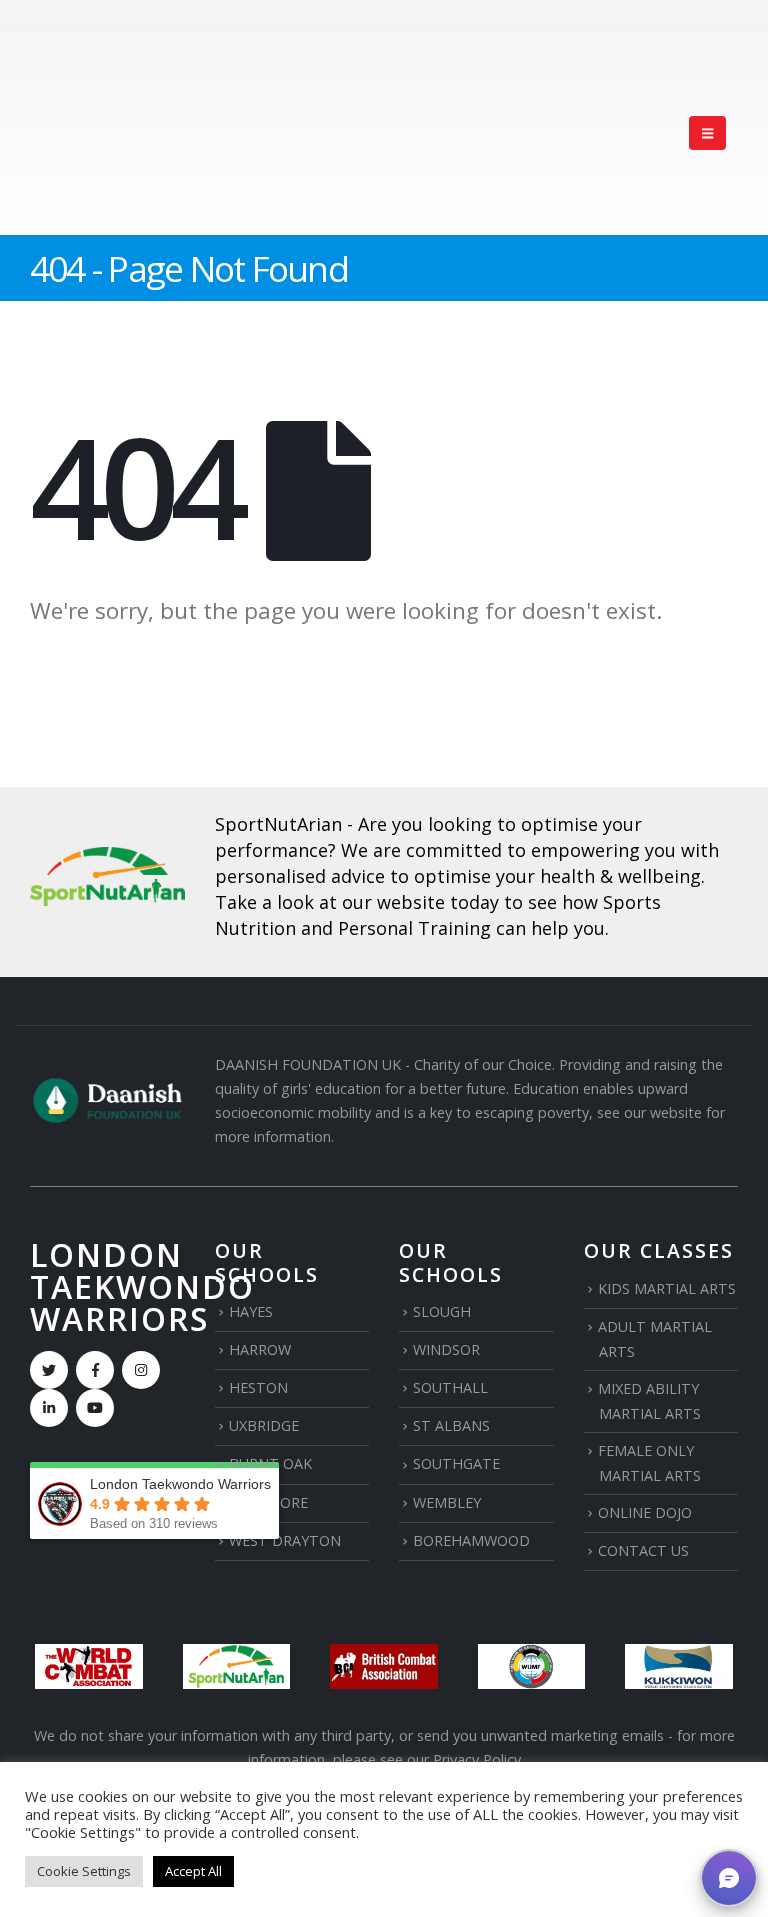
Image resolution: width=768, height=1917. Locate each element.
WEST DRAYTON (285, 1540)
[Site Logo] (101, 133)
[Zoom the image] (107, 858)
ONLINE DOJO (645, 1512)
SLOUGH (442, 1311)
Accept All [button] (193, 1871)
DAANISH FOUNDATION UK (308, 1064)
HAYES (251, 1311)
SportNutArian (278, 824)
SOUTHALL (450, 1387)
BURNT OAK (270, 1463)
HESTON (258, 1387)
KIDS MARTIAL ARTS (667, 1288)
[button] (707, 133)
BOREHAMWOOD (471, 1540)
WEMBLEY (447, 1502)
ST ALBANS (451, 1425)
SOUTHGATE (456, 1463)
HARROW (260, 1349)
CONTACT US (643, 1550)
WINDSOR (446, 1349)
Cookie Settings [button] (84, 1871)
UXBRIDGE (264, 1425)
